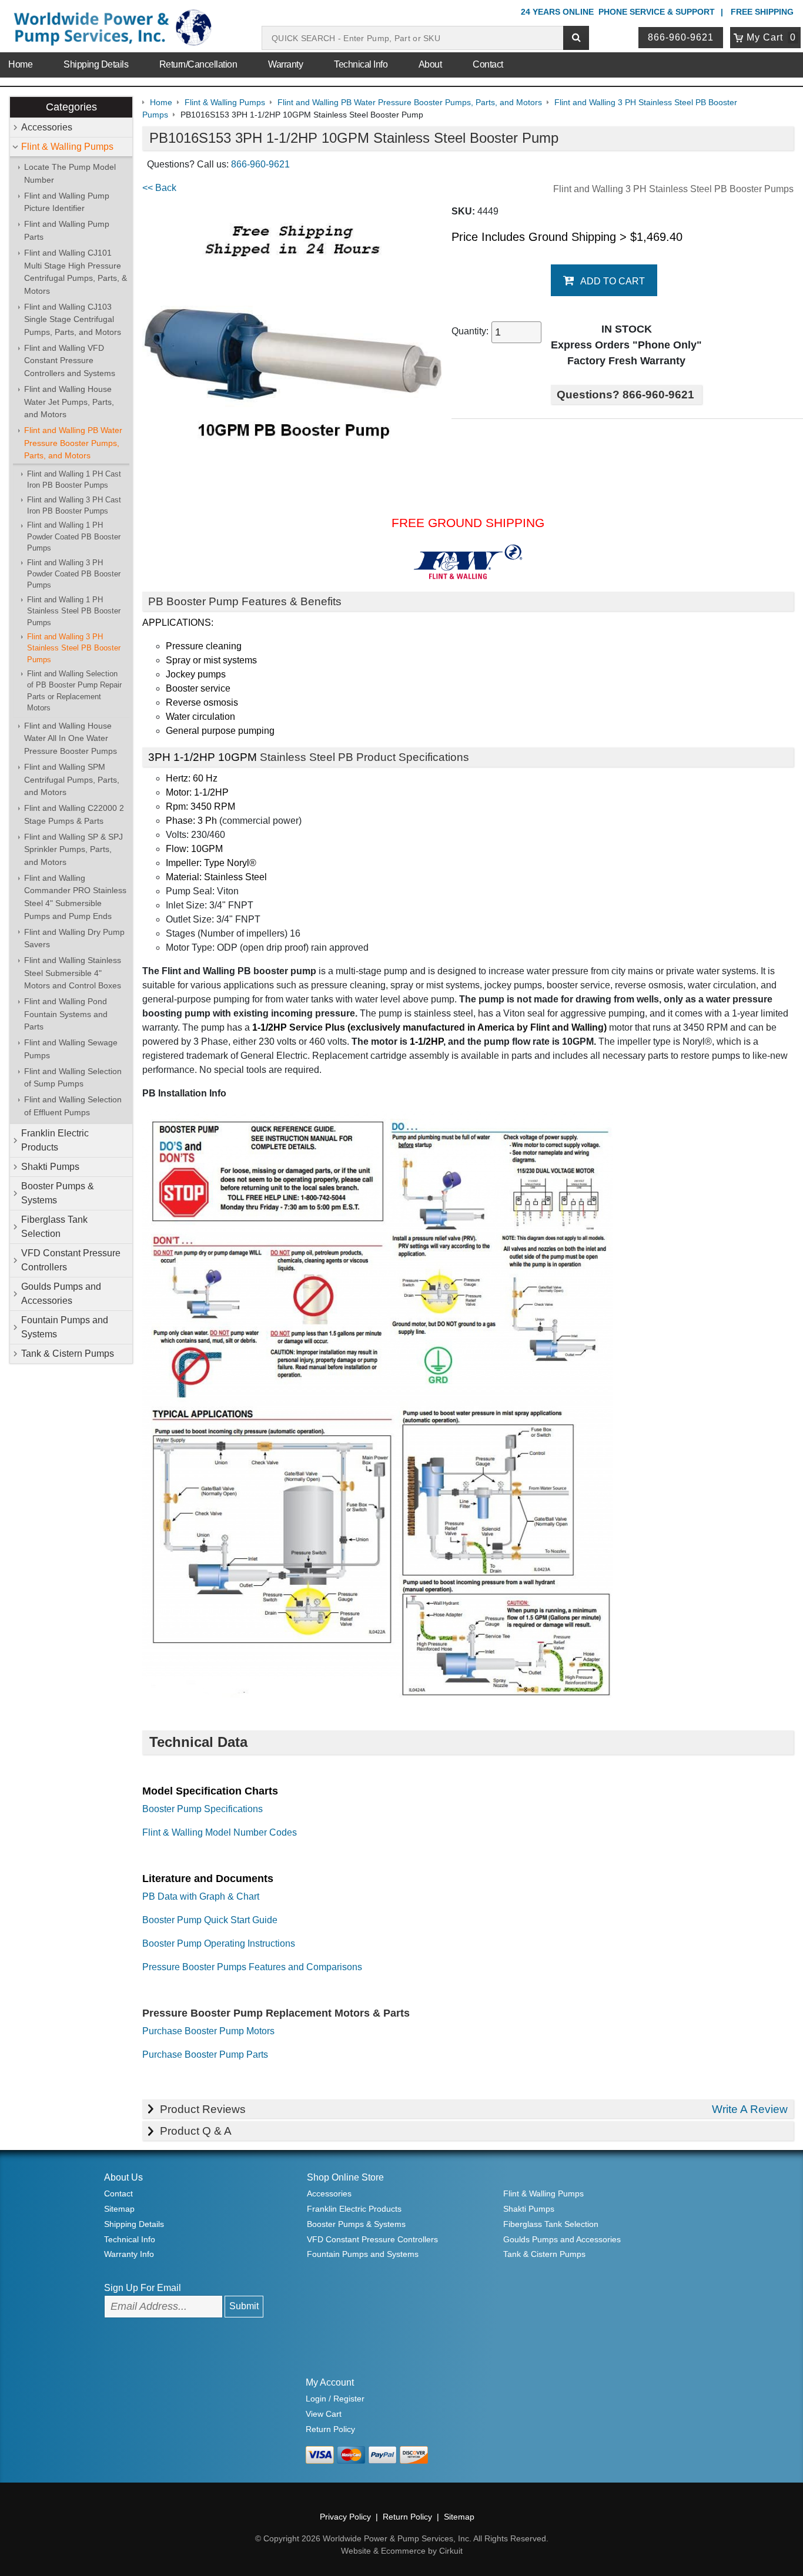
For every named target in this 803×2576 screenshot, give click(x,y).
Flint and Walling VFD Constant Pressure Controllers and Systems (70, 360)
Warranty (285, 64)
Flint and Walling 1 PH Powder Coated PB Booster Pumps (74, 536)
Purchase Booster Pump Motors (208, 2031)
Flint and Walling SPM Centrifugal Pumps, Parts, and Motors (72, 779)
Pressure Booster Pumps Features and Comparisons (252, 1967)
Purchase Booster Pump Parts (205, 2055)
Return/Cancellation (198, 64)
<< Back (159, 188)
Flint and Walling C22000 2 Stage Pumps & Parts (74, 814)
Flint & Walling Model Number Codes (220, 1832)
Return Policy (330, 2429)
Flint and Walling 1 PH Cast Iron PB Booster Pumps (74, 479)
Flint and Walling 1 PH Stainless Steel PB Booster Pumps (74, 611)
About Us (123, 2177)
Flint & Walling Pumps (67, 147)
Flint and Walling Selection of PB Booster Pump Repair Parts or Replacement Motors (74, 691)
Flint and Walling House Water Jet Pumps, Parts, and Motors (69, 402)
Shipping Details (96, 64)
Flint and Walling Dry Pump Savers (74, 938)
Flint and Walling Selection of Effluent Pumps (73, 1106)
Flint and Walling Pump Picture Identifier (67, 202)
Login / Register (335, 2399)
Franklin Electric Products (55, 1140)
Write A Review (750, 2109)
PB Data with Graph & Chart (201, 1896)
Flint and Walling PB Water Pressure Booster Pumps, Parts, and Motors (73, 443)
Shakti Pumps (50, 1167)
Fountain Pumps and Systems (65, 1327)
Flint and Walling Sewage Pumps (71, 1049)
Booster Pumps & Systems (58, 1193)
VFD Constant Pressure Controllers (71, 1260)
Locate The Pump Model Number (70, 173)
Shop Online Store (345, 2177)
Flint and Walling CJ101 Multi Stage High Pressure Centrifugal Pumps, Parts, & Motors (76, 272)
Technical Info (361, 64)
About (430, 64)
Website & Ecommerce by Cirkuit (402, 2551)
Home (20, 64)
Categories (71, 107)
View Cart (324, 2414)
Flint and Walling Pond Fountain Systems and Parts (66, 1014)
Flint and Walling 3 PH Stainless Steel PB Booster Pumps (74, 648)
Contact (488, 64)
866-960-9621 (681, 37)
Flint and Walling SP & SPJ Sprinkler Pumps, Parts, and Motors (73, 849)
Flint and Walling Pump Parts (67, 230)
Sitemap (119, 2209)
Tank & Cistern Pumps (68, 1354)
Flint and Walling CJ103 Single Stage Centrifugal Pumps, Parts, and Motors (73, 319)
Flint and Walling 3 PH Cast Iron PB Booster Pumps (74, 505)
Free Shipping (762, 12)
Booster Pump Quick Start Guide (210, 1920)
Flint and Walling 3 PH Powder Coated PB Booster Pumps (74, 574)
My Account (330, 2382)
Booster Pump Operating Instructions (219, 1943)
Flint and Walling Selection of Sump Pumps (73, 1078)
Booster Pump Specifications (203, 1809)
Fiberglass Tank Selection (54, 1227)
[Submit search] (576, 38)
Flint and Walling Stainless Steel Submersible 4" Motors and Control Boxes (73, 973)
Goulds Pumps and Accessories (61, 1294)
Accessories (47, 127)
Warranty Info (129, 2254)
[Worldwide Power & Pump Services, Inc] (111, 30)
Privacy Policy (345, 2517)
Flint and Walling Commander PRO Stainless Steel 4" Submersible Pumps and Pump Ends (75, 897)
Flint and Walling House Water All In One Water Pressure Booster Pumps (71, 738)
